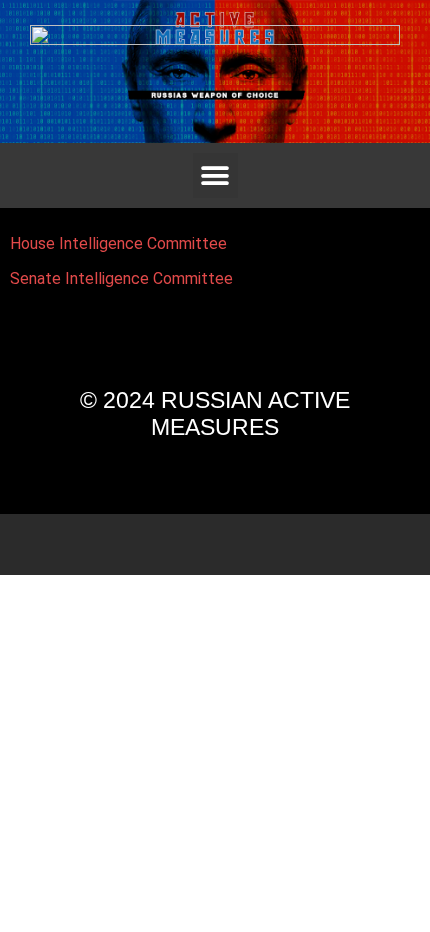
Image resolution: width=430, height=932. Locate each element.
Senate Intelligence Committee (121, 278)
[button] (215, 175)
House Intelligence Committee (118, 243)
